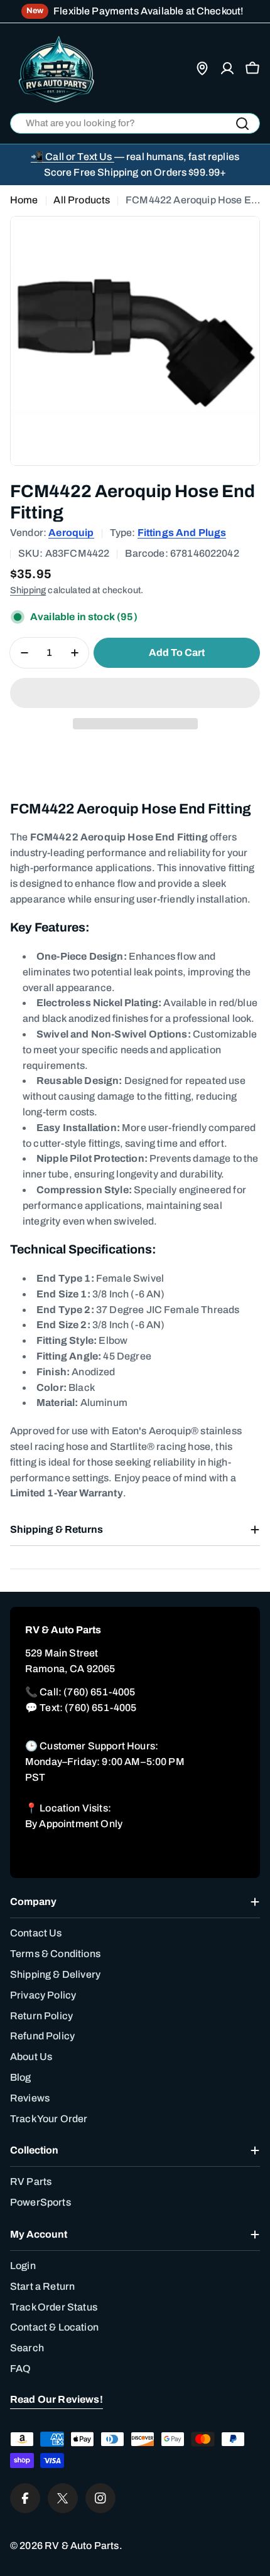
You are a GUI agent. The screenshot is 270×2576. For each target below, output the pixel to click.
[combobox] (135, 123)
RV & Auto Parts (82, 2546)
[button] (135, 693)
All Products (82, 200)
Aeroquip (71, 533)
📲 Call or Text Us (73, 157)
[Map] (202, 68)
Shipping (28, 590)
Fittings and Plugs (182, 533)
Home (24, 200)
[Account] (227, 68)
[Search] (242, 124)
